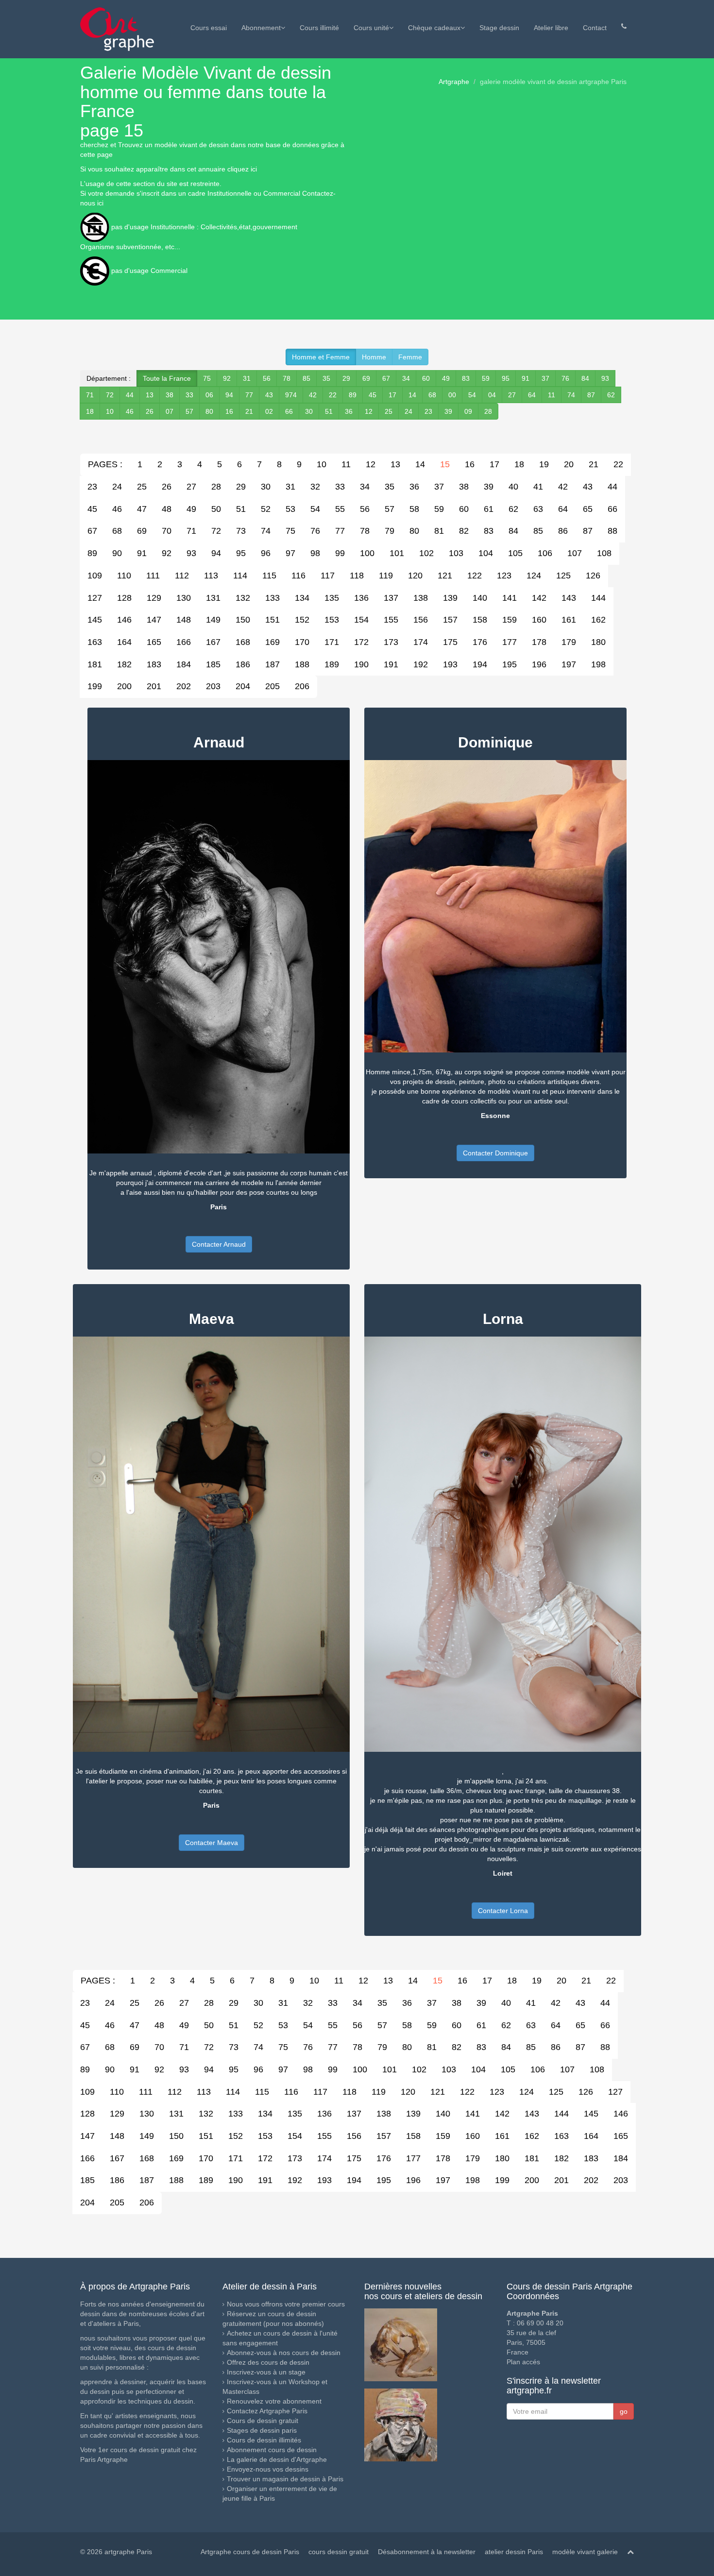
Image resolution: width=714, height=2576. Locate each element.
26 (150, 411)
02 (269, 411)
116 (298, 576)
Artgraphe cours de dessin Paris (250, 2552)
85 (306, 378)
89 (353, 395)
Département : (109, 378)
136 (361, 598)
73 (241, 531)
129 (154, 598)
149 (213, 620)
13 (150, 395)
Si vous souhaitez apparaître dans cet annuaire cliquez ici (169, 169)
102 (426, 553)
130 (184, 598)
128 (124, 598)
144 (598, 598)
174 (421, 642)
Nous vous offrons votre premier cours (286, 2304)
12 (369, 411)
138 (421, 598)
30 (309, 411)
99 (340, 553)
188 (302, 664)
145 (95, 620)
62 (611, 395)
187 (272, 664)
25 (389, 411)
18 (90, 411)
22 (333, 395)
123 (504, 576)
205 (272, 686)
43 (269, 395)
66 (289, 411)
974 (291, 395)
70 (167, 531)
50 (216, 509)
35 (326, 378)
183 (154, 664)
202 (184, 686)
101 (397, 553)
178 (539, 642)
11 (552, 395)
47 (142, 509)
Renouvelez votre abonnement (274, 2401)
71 (90, 395)
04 (492, 395)
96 (266, 553)
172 (361, 642)
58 (414, 509)
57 (189, 411)
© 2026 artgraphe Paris (116, 2552)
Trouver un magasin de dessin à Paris (285, 2479)
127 (95, 598)
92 (227, 378)
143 (569, 598)
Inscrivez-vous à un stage (266, 2372)
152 (302, 620)
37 (545, 378)
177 (510, 642)
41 (538, 487)
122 (475, 576)
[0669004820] (624, 26)
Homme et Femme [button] (321, 357)
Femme (410, 357)
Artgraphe (454, 82)
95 (506, 378)
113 (211, 576)
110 (124, 576)
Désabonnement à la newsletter (427, 2552)
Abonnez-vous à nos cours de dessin (284, 2353)
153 (332, 620)
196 (539, 664)
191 (391, 664)
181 (95, 664)
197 (569, 664)
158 (480, 620)
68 (432, 395)
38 (170, 395)
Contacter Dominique (495, 1153)
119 (386, 576)
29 (346, 378)
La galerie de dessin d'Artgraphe (277, 2459)
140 (480, 598)
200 (124, 686)
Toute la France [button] (167, 378)
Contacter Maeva (212, 1843)
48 (167, 509)
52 (266, 509)
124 (534, 576)
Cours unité (371, 28)
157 (450, 620)
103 (456, 553)
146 (124, 620)
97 (290, 553)
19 (544, 464)
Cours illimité (319, 28)
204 (243, 686)
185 (213, 664)
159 (510, 620)
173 (391, 642)
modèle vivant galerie (585, 2552)
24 (408, 411)
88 (612, 531)
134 (302, 598)
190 (361, 664)
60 (426, 378)
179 (569, 642)
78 (287, 378)
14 (412, 395)
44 (130, 395)
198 (598, 664)
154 (361, 620)
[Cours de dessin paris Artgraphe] (117, 29)
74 (571, 395)
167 (213, 642)
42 (313, 395)
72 (110, 395)
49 (446, 378)
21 (249, 411)
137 (391, 598)
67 (386, 378)
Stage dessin (499, 28)
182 (124, 664)
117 (328, 576)
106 (545, 553)
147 (154, 620)
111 (153, 576)
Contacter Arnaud (219, 1244)
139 (450, 598)
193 (450, 664)
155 (391, 620)
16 (229, 411)
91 (526, 378)
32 (315, 487)
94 (229, 395)
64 (532, 395)
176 (480, 642)
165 (154, 642)
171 (332, 642)
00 (452, 395)
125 (563, 576)
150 (243, 620)
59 (486, 378)
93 (605, 378)
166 (184, 642)
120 (415, 576)
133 (272, 598)
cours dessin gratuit (339, 2552)
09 (468, 411)
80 (209, 411)
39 (448, 411)
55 (340, 509)
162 (598, 620)
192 (421, 664)
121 (445, 576)
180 (598, 642)
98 (315, 553)
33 (189, 395)
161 (569, 620)
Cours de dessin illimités (264, 2440)
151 (272, 620)
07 (170, 411)
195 (510, 664)
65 (588, 509)
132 (243, 598)
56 (267, 378)
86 (563, 531)
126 (593, 576)
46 (130, 411)
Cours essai (209, 28)
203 (213, 686)
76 (565, 378)
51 (329, 411)
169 (272, 642)
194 (480, 664)
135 (332, 598)
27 (512, 395)
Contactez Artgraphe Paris (267, 2411)
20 (569, 464)
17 (392, 395)
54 (472, 395)
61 (489, 509)
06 (209, 395)
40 (513, 487)
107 (575, 553)
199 (95, 686)
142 (539, 598)
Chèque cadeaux (434, 28)
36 (349, 411)
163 (95, 642)
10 (110, 411)
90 (117, 553)
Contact (595, 28)
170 (302, 642)
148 (184, 620)
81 (439, 531)
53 (290, 509)
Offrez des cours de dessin (268, 2362)
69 (366, 378)
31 (247, 378)
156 (421, 620)
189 (332, 664)
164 (124, 642)
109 (95, 576)
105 (515, 553)
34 (406, 378)
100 (367, 553)
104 (486, 553)
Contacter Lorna (503, 1911)
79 (390, 531)
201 (154, 686)
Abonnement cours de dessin (272, 2450)
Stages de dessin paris (262, 2430)
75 (207, 378)
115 (269, 576)
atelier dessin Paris (514, 2552)
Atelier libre (551, 28)
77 (249, 395)
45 (373, 395)
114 (240, 576)
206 (302, 686)
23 (428, 411)
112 (182, 576)
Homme (374, 357)
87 (591, 395)
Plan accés (523, 2362)
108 (604, 553)
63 (538, 509)
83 (466, 378)
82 (464, 531)
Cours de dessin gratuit (263, 2421)
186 (243, 664)
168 (243, 642)
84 (585, 378)
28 (488, 411)
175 (450, 642)
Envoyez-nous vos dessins (268, 2469)
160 (539, 620)
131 (213, 598)
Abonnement (261, 28)
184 (184, 664)
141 (510, 598)
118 (357, 576)
